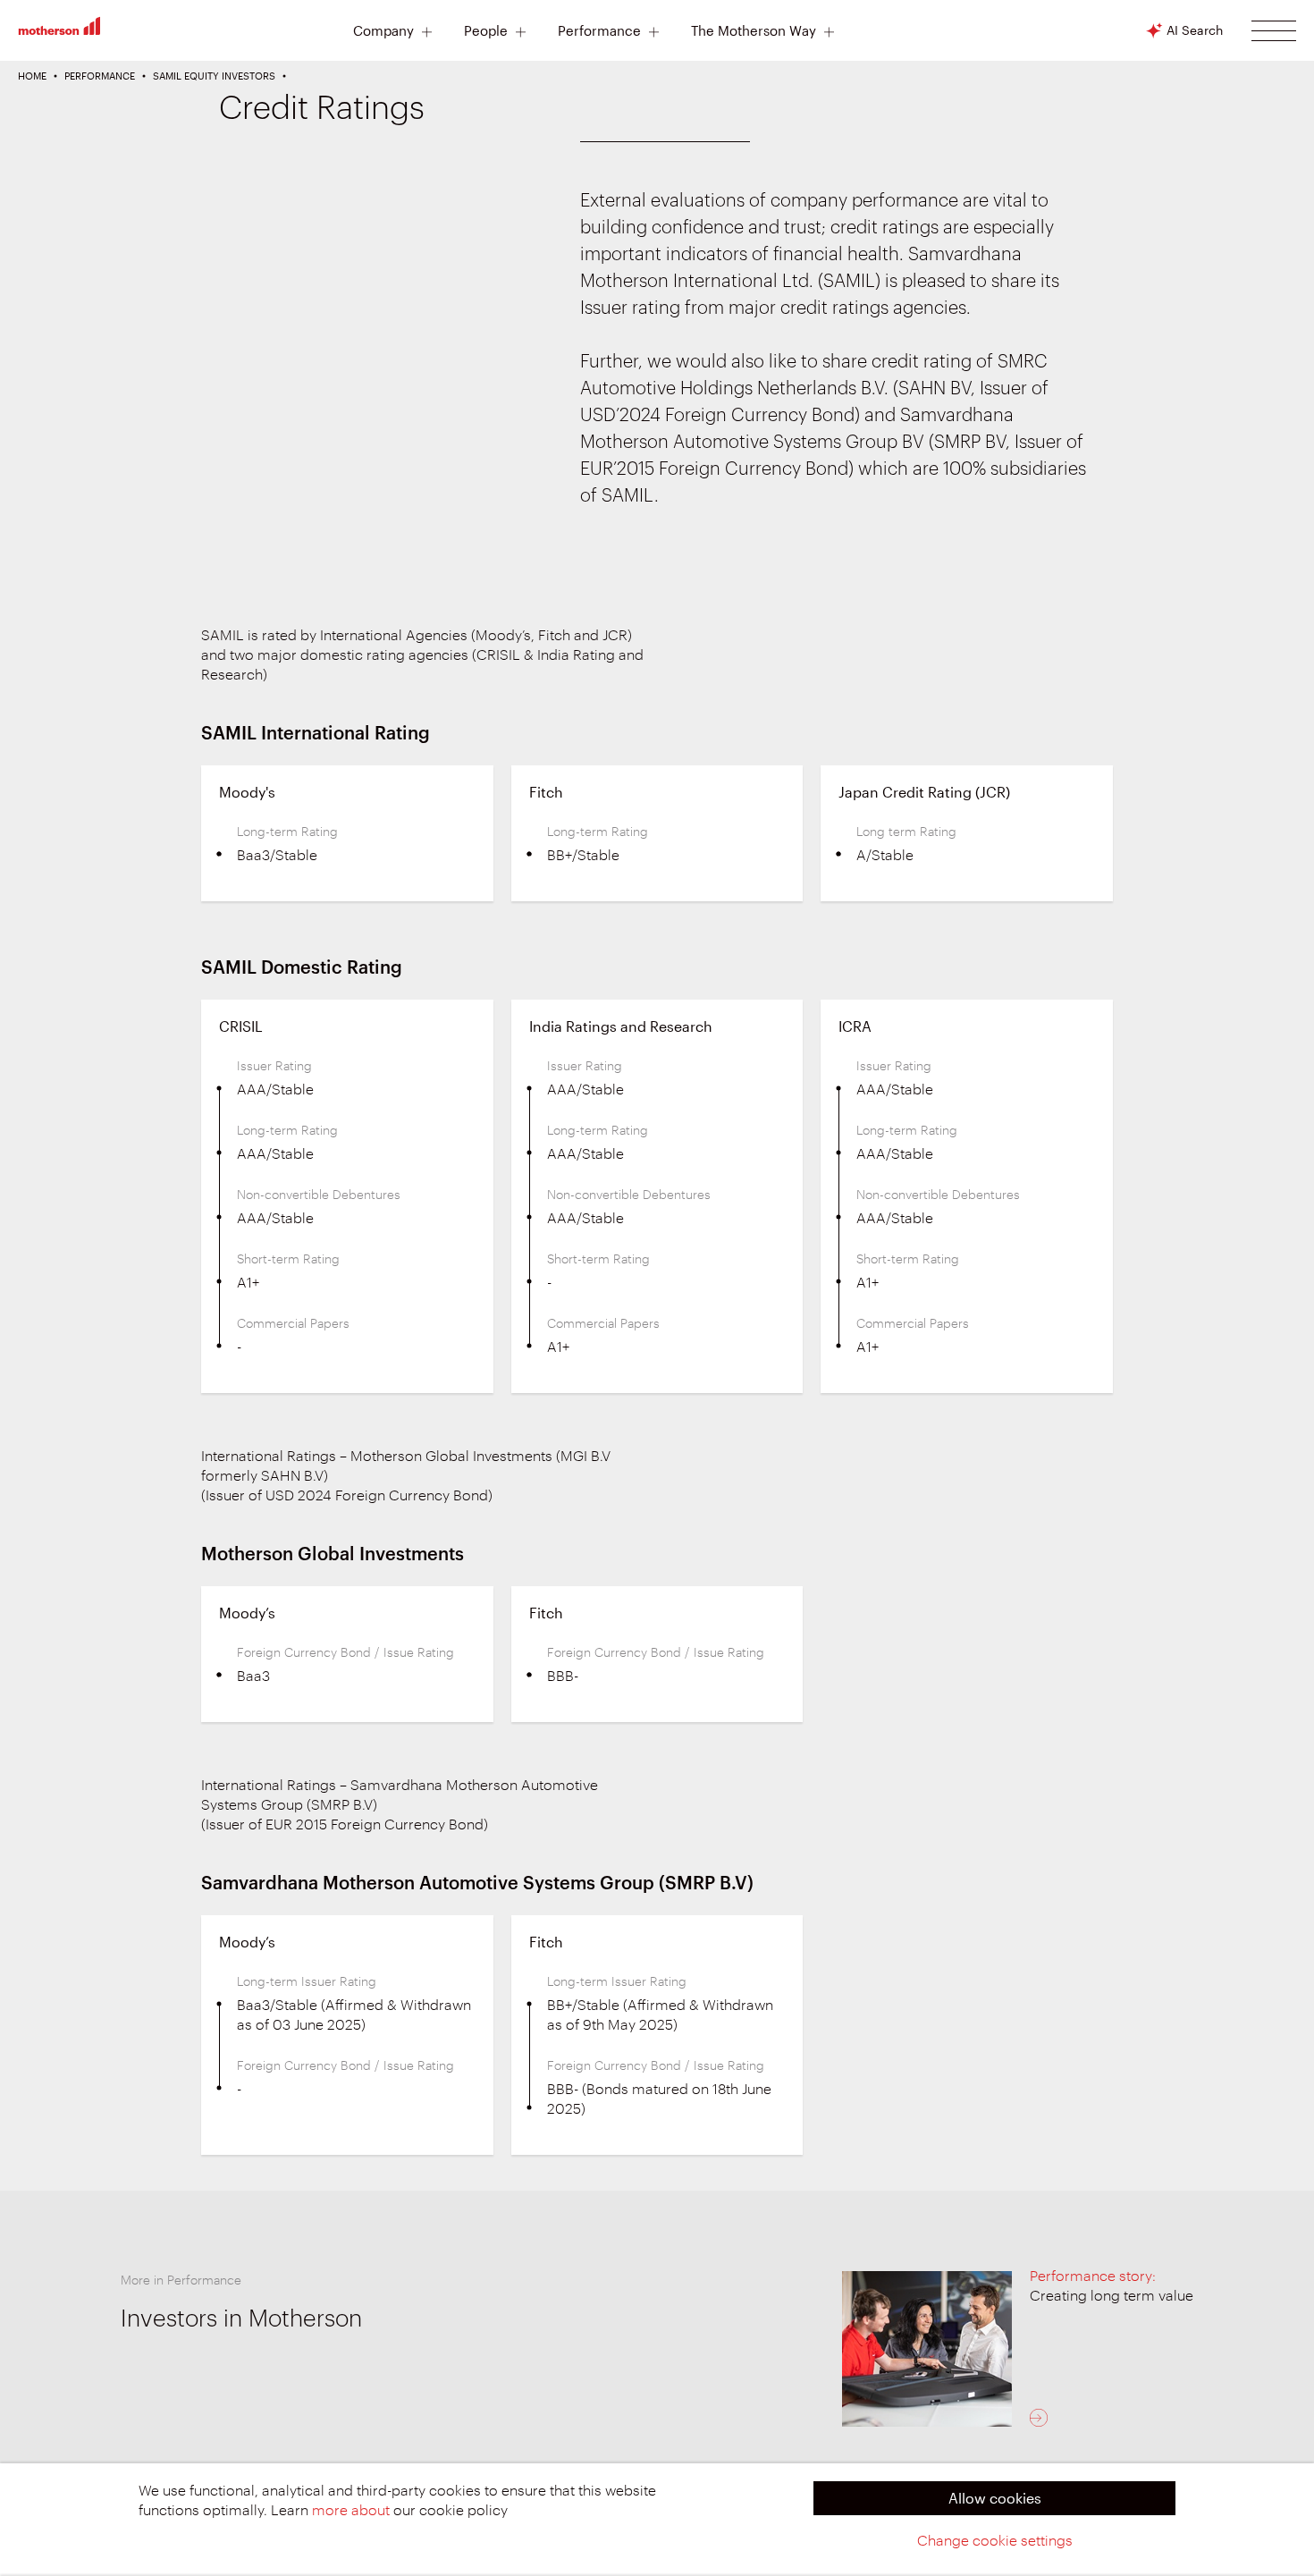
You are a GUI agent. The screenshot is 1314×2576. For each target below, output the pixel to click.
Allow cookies (995, 2498)
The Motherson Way (754, 31)
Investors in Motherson (241, 2319)
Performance (599, 31)
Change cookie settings (995, 2541)
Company (383, 31)
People (486, 31)
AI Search (1195, 30)
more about (351, 2511)
